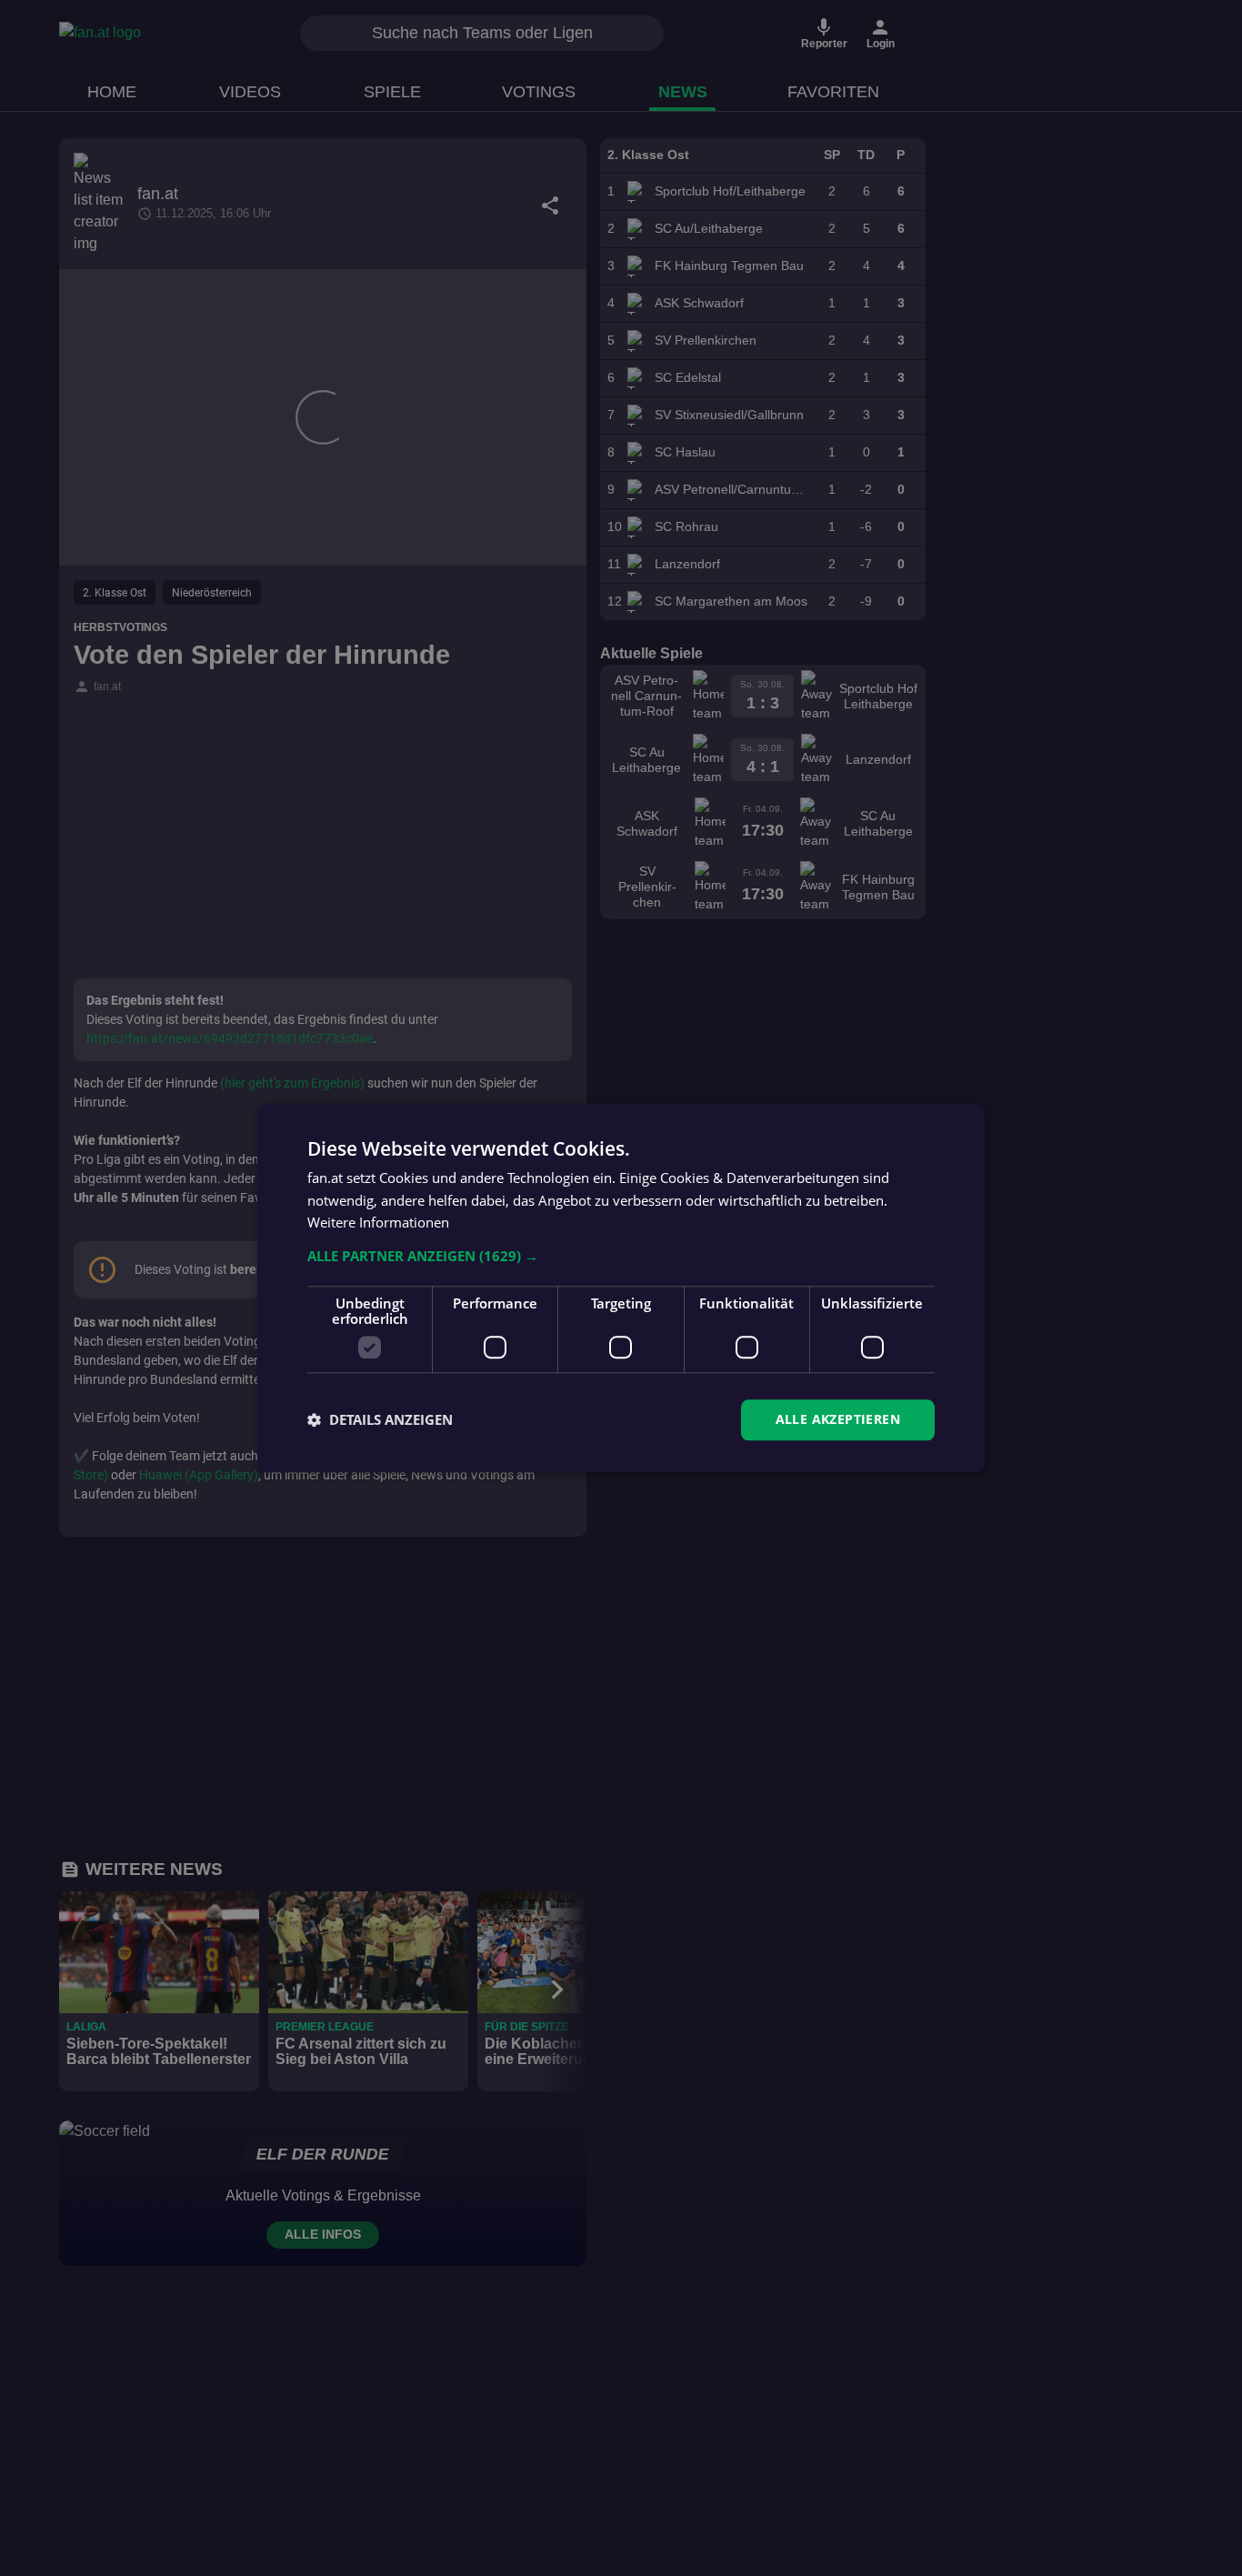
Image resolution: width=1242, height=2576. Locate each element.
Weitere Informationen (378, 1223)
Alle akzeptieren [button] (838, 1419)
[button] (621, 1256)
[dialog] (621, 1288)
